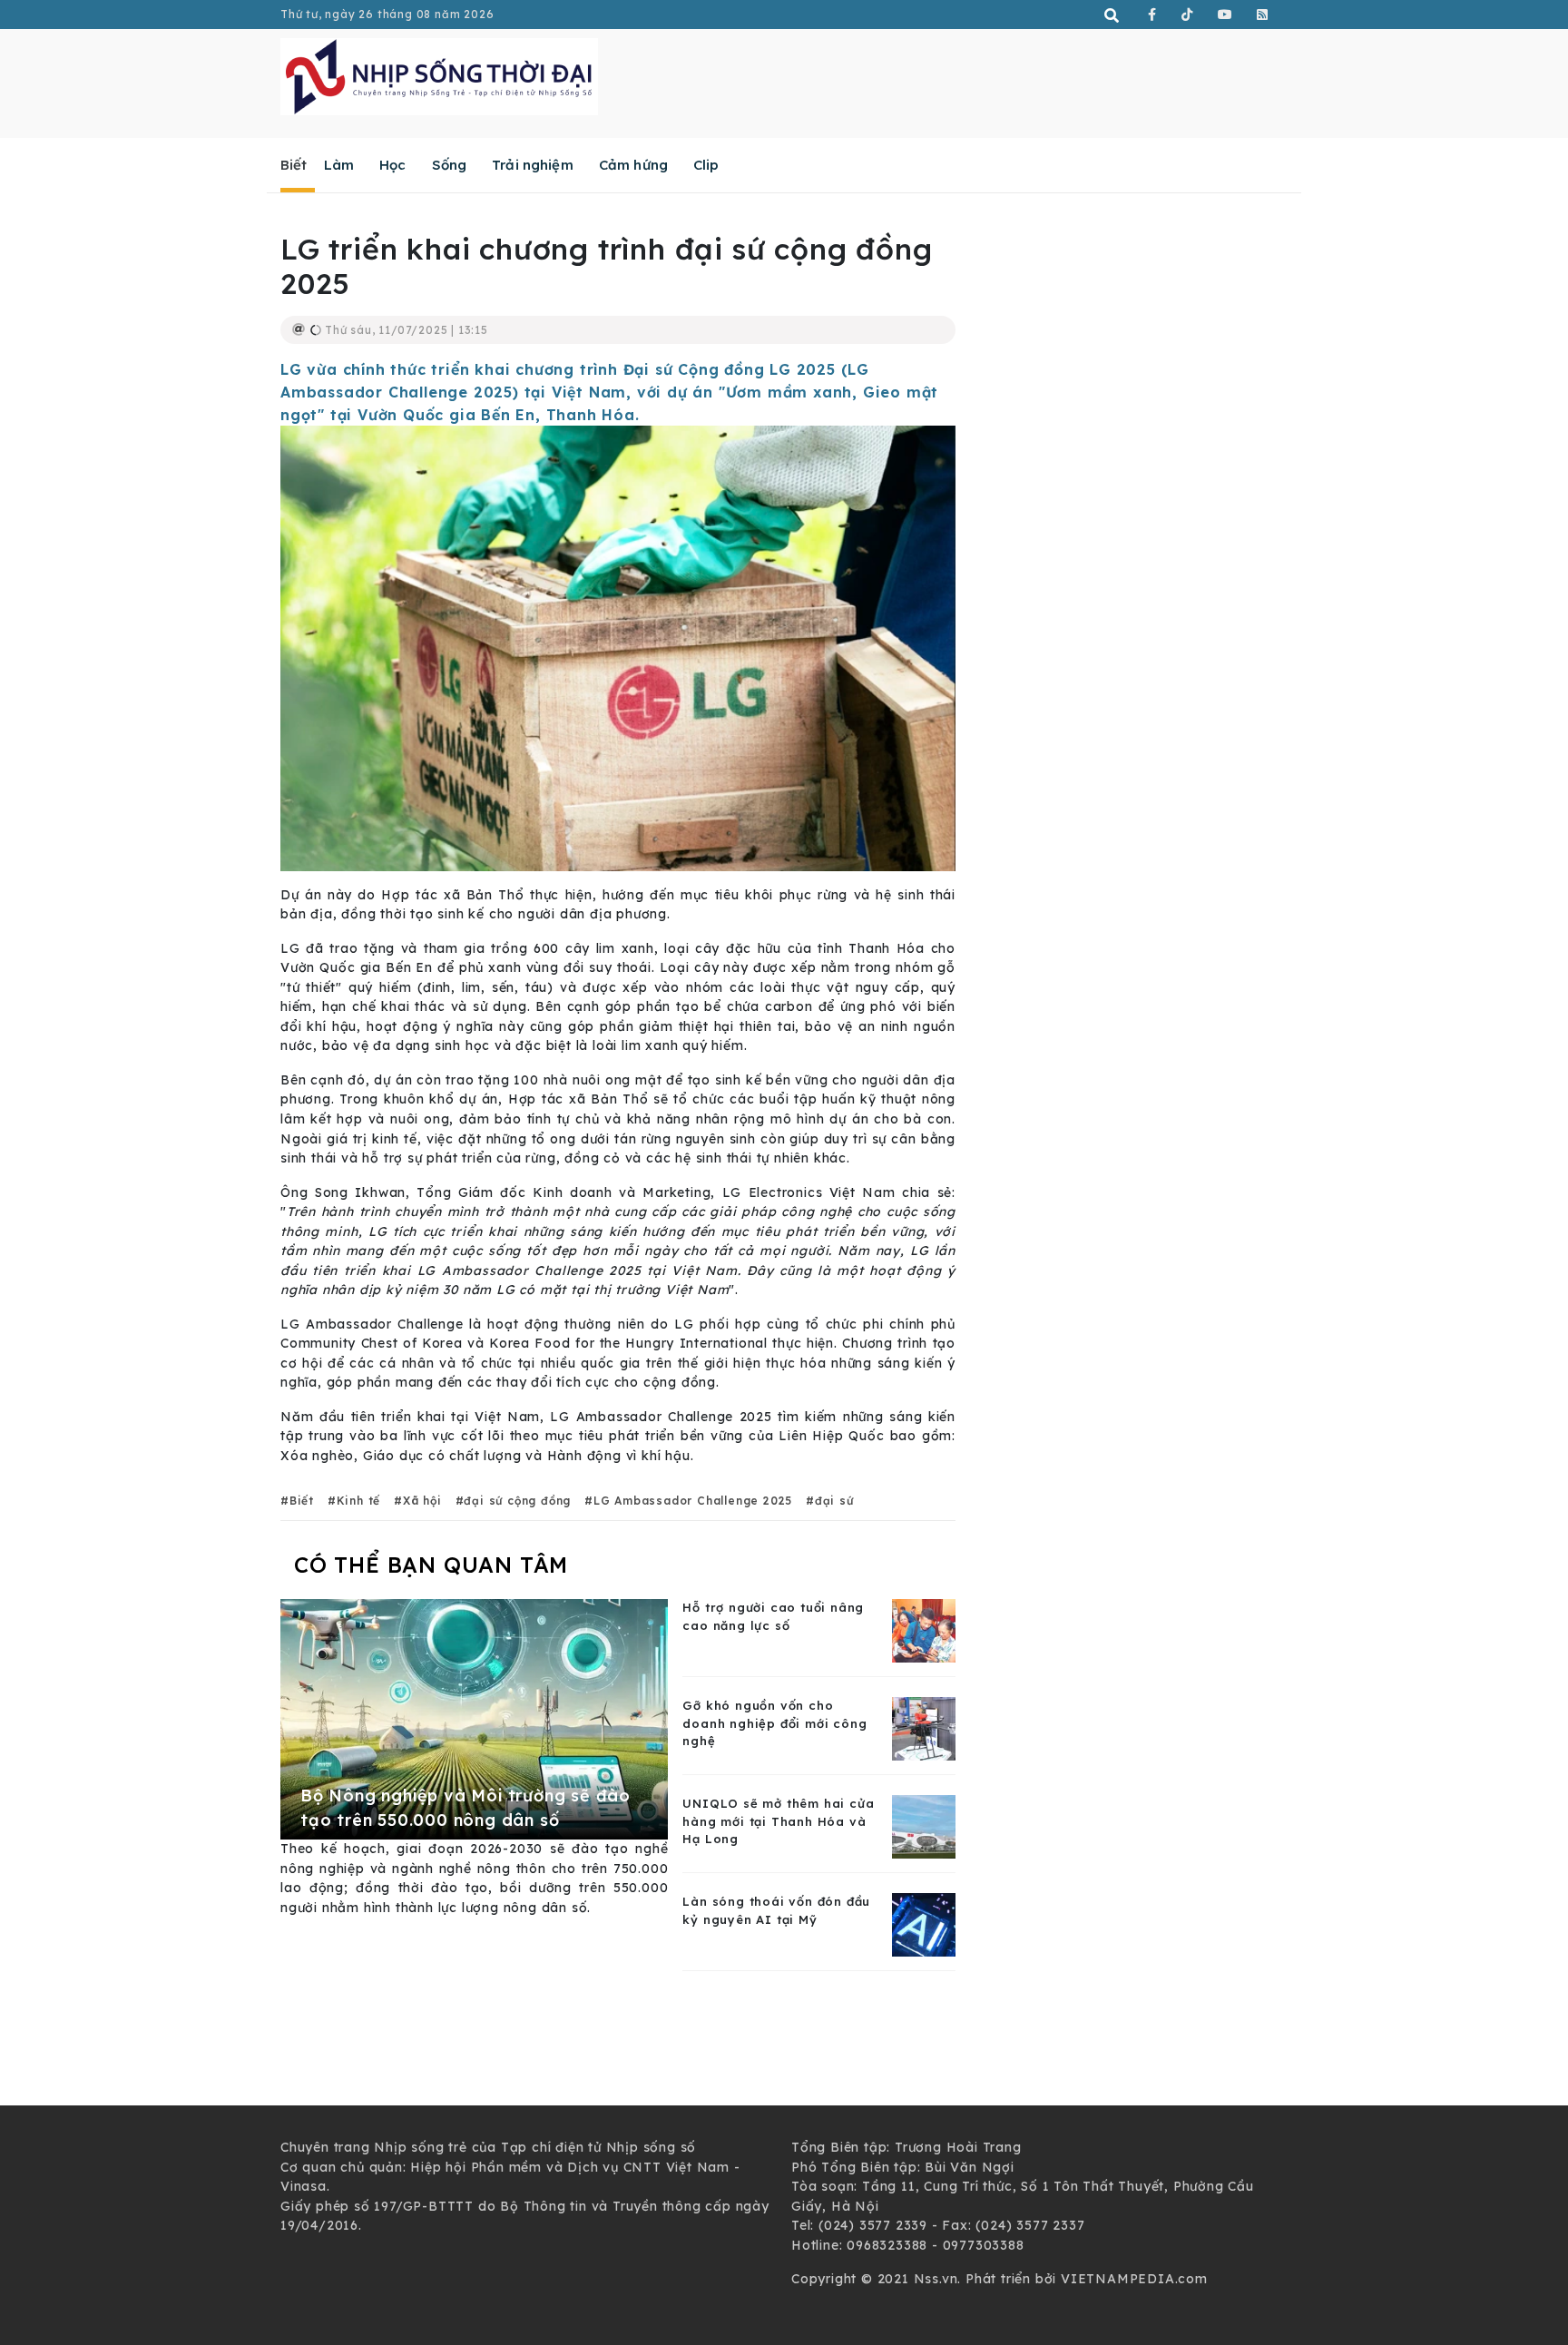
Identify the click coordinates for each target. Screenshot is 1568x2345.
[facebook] (1152, 15)
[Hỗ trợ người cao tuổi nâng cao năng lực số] (924, 1630)
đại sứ (834, 1501)
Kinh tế (358, 1501)
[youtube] (1225, 15)
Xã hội (422, 1501)
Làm (339, 165)
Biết (294, 165)
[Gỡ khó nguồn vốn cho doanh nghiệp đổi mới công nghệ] (924, 1728)
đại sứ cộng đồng (517, 1501)
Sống (450, 165)
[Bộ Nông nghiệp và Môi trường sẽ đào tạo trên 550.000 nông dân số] (474, 1718)
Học (392, 165)
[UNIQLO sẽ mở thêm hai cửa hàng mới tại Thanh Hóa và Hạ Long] (924, 1826)
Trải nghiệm (533, 165)
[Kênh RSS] (1263, 15)
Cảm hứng (633, 165)
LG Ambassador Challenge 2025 (693, 1501)
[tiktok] (1187, 15)
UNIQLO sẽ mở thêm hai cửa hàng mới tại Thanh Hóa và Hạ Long (778, 1821)
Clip (706, 165)
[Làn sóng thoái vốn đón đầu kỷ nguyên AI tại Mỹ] (924, 1924)
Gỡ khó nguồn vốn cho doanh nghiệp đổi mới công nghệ (774, 1723)
